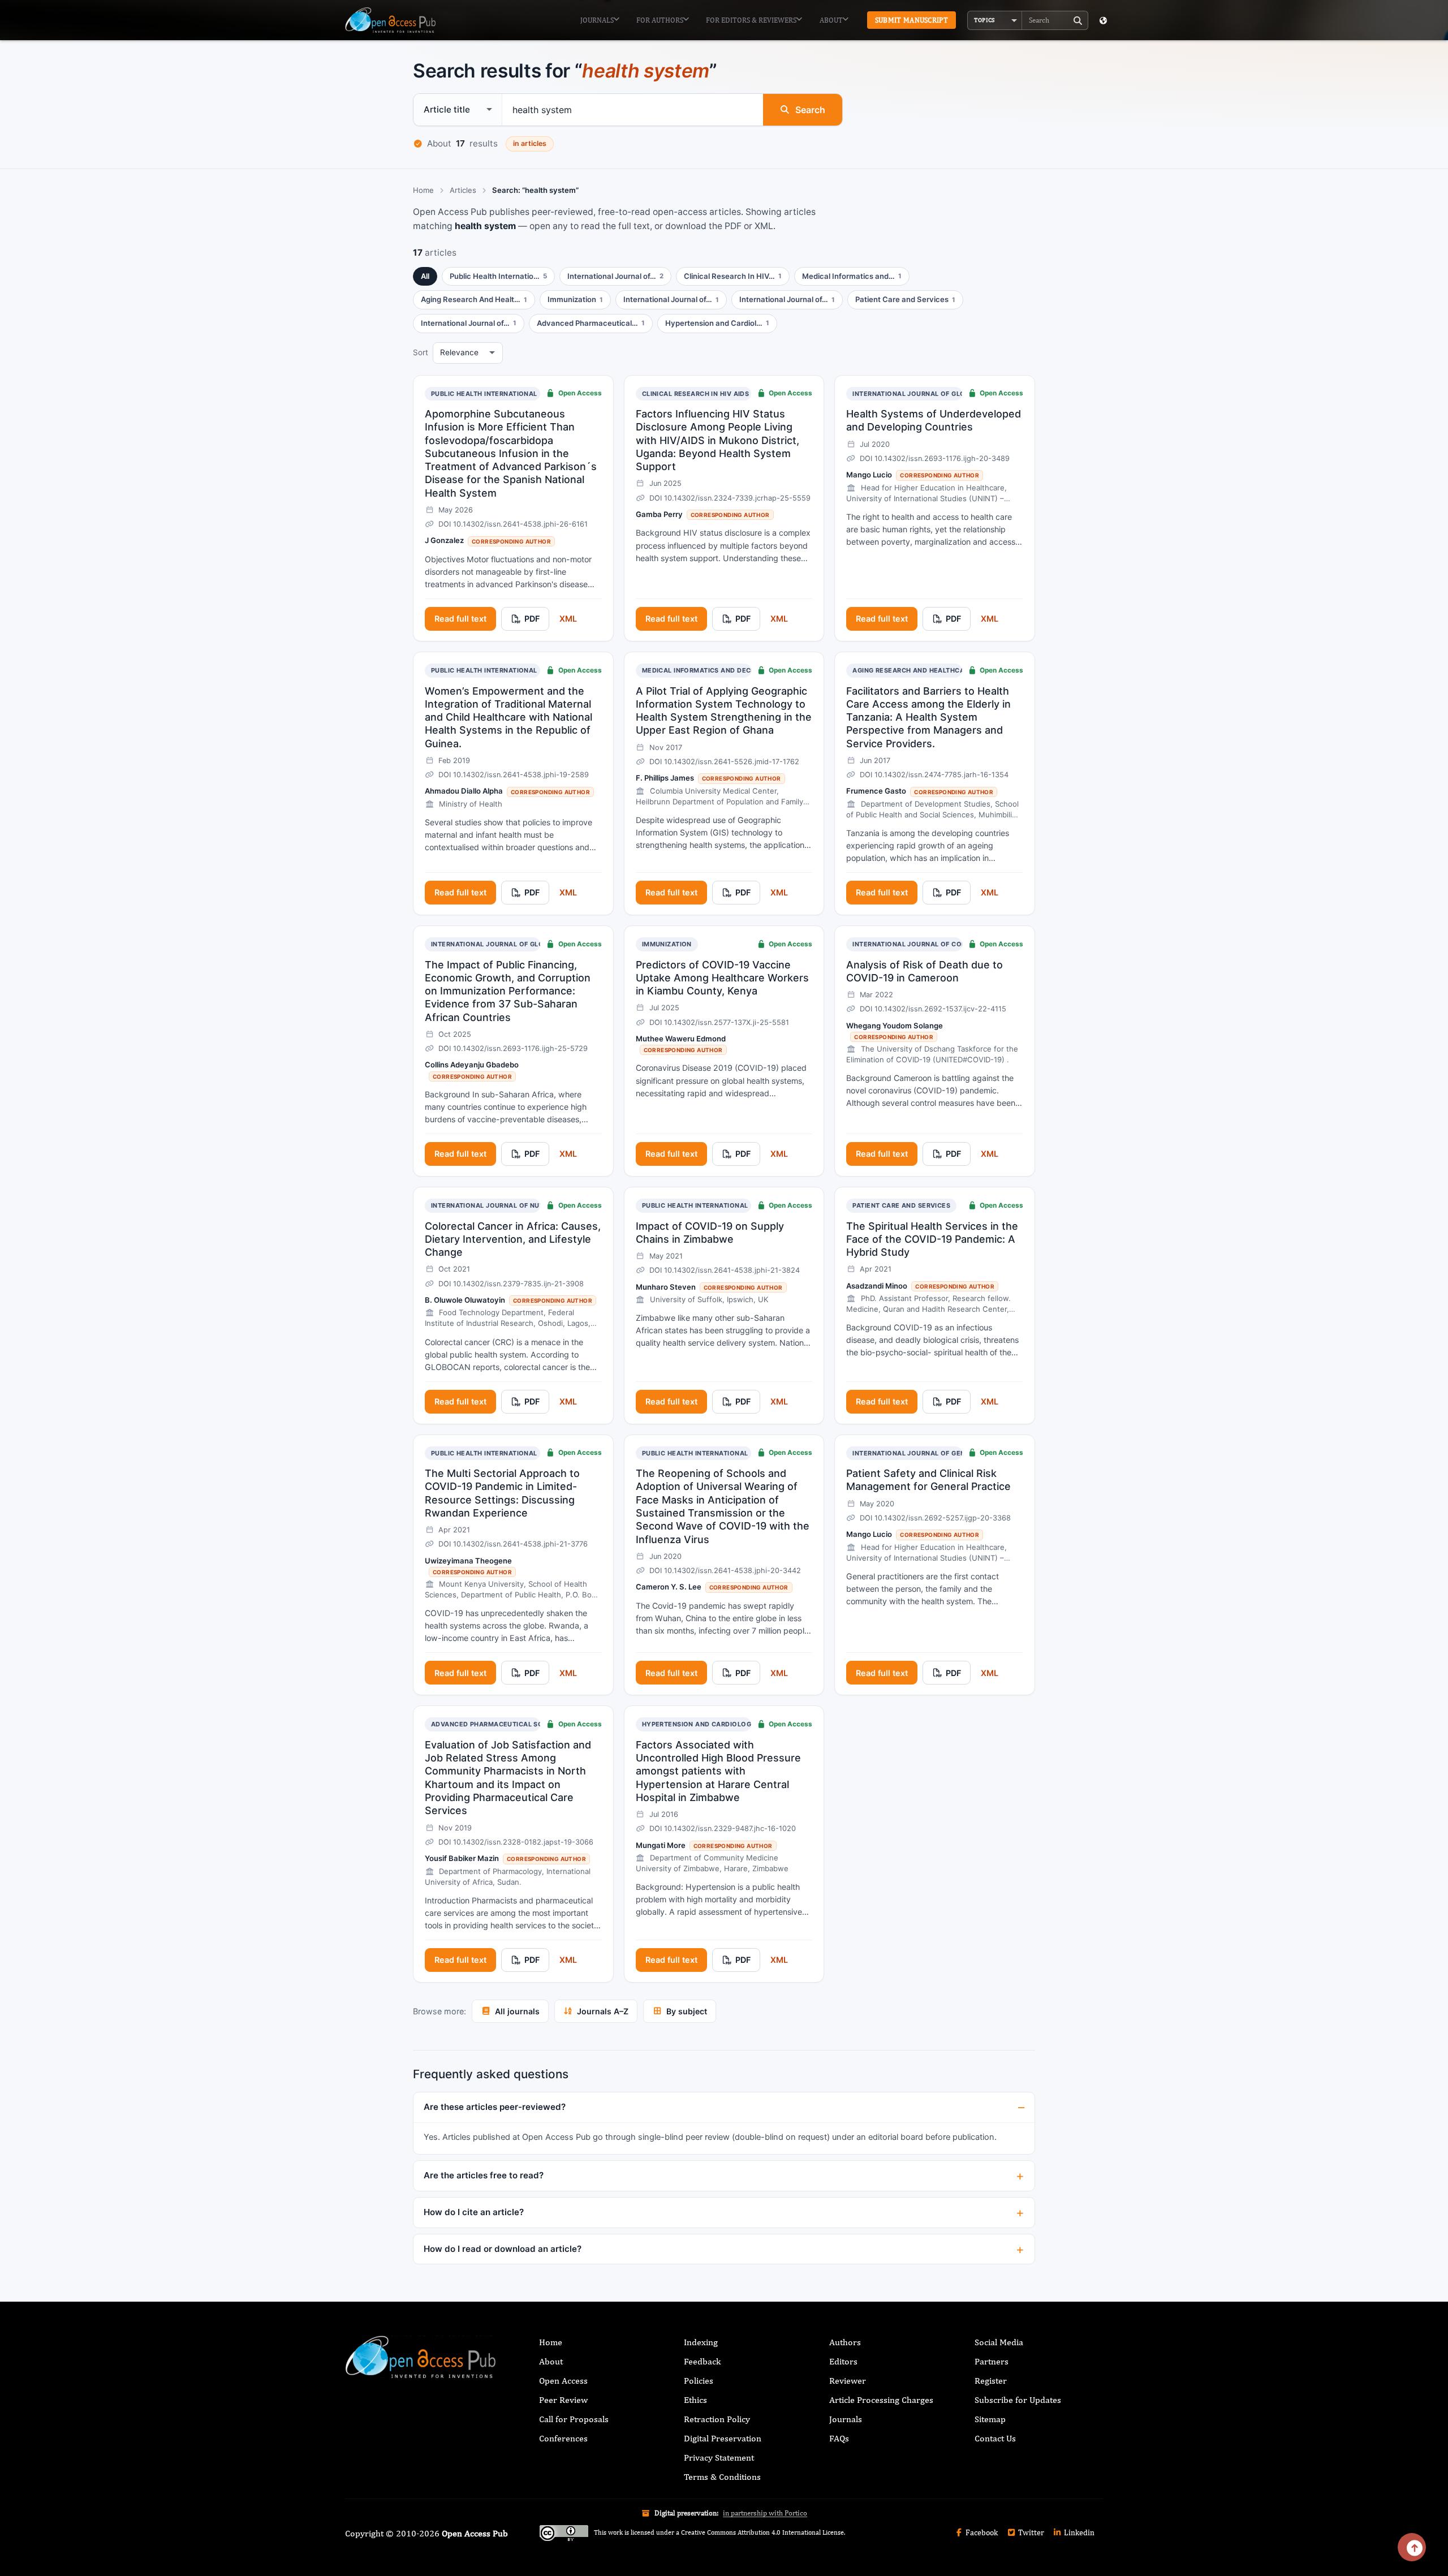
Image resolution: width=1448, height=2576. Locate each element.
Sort (421, 352)
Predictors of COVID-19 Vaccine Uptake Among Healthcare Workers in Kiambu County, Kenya (722, 978)
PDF (532, 619)
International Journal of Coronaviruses (930, 944)
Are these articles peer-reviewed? (495, 2107)
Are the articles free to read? (484, 2175)
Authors (845, 2342)
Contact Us (995, 2438)
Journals (597, 20)
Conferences (563, 2438)
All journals (517, 2011)
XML (568, 619)
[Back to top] (1412, 2547)
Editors (843, 2361)
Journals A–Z (603, 2011)
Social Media (999, 2342)
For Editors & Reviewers (751, 20)
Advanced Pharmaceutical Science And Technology (529, 1724)
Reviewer (848, 2381)
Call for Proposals (574, 2419)
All (425, 276)
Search (810, 110)
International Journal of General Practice (935, 1453)
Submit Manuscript (912, 20)
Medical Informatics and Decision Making (720, 670)
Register (991, 2381)
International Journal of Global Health (929, 394)
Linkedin (1078, 2532)
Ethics (695, 2400)
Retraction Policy (717, 2419)
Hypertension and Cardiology (699, 1724)
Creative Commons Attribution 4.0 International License (762, 2532)
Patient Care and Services (901, 1205)
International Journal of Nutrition (499, 1205)
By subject (687, 2011)
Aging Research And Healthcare (913, 670)
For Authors (660, 20)
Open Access (563, 2381)
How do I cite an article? (474, 2212)
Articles (463, 190)
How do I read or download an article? (503, 2249)
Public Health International (484, 394)
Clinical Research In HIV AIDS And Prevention (726, 394)
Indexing (701, 2342)
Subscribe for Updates (1018, 2400)
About (831, 20)
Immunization (667, 944)
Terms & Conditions (722, 2477)
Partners (992, 2361)
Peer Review (563, 2400)
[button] (995, 20)
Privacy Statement (719, 2457)
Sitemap (990, 2419)
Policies (699, 2381)
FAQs (839, 2438)
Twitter (1030, 2532)
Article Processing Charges (881, 2400)
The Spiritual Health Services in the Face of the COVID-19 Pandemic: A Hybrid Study (932, 1239)
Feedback (702, 2361)
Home (423, 190)
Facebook (981, 2532)
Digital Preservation (723, 2438)
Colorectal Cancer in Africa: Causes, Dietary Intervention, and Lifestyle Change (513, 1239)
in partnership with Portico (765, 2513)
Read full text (460, 619)
